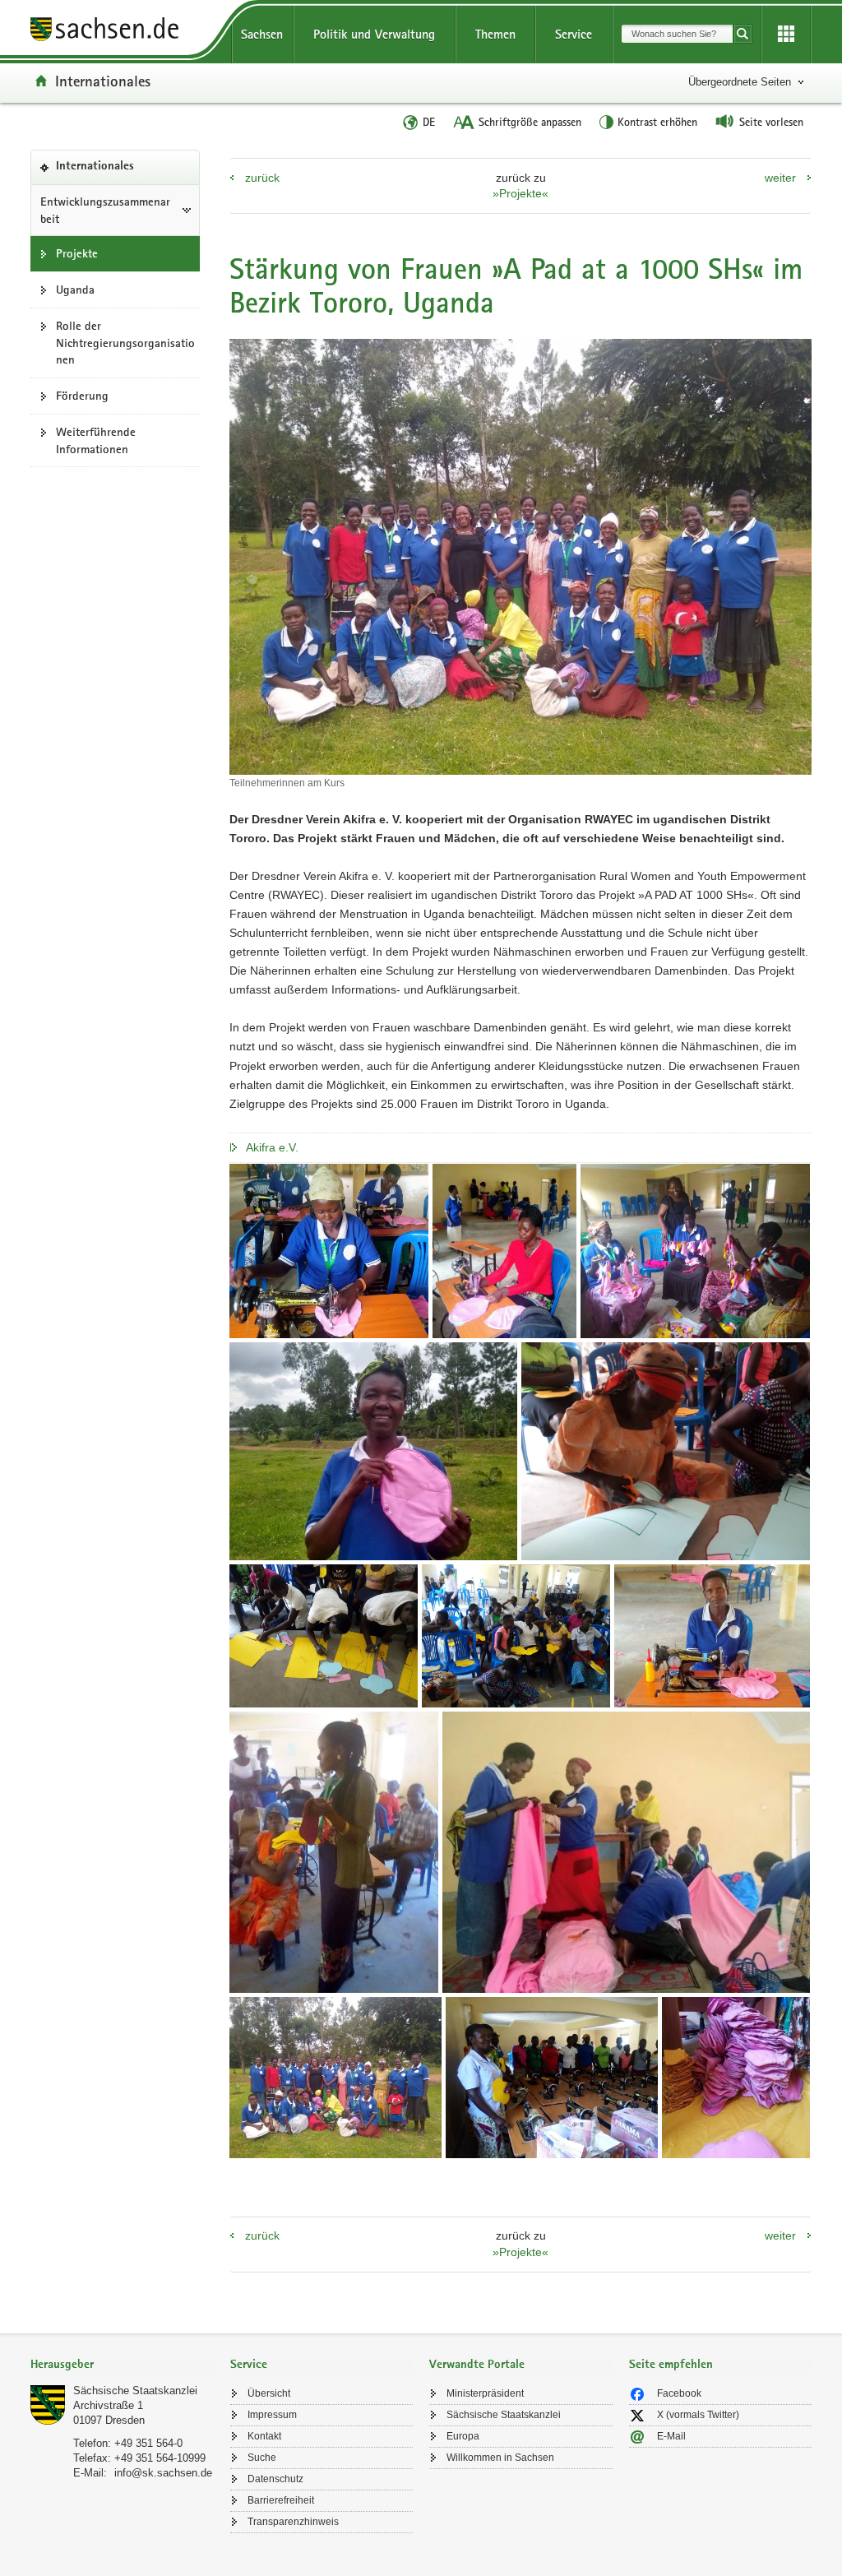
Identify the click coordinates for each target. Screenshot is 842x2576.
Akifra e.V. (272, 1147)
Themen (495, 34)
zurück (262, 178)
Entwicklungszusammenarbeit (105, 210)
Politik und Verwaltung (374, 34)
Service (574, 34)
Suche (262, 2458)
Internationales (103, 81)
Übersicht (269, 2393)
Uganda (75, 290)
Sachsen (262, 34)
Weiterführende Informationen (96, 440)
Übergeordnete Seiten (740, 82)
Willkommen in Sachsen (500, 2458)
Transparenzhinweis (293, 2522)
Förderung (82, 396)
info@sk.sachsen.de (163, 2473)
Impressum (272, 2415)
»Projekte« (520, 193)
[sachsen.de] (122, 32)
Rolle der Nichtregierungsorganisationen (125, 343)
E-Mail (671, 2436)
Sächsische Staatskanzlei (135, 2391)
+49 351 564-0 (148, 2443)
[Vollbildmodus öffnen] (329, 1251)
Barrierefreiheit (281, 2500)
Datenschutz (275, 2479)
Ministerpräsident (485, 2393)
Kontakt (264, 2436)
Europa (463, 2436)
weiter (780, 178)
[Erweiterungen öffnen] (786, 35)
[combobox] (677, 34)
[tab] (122, 2366)
